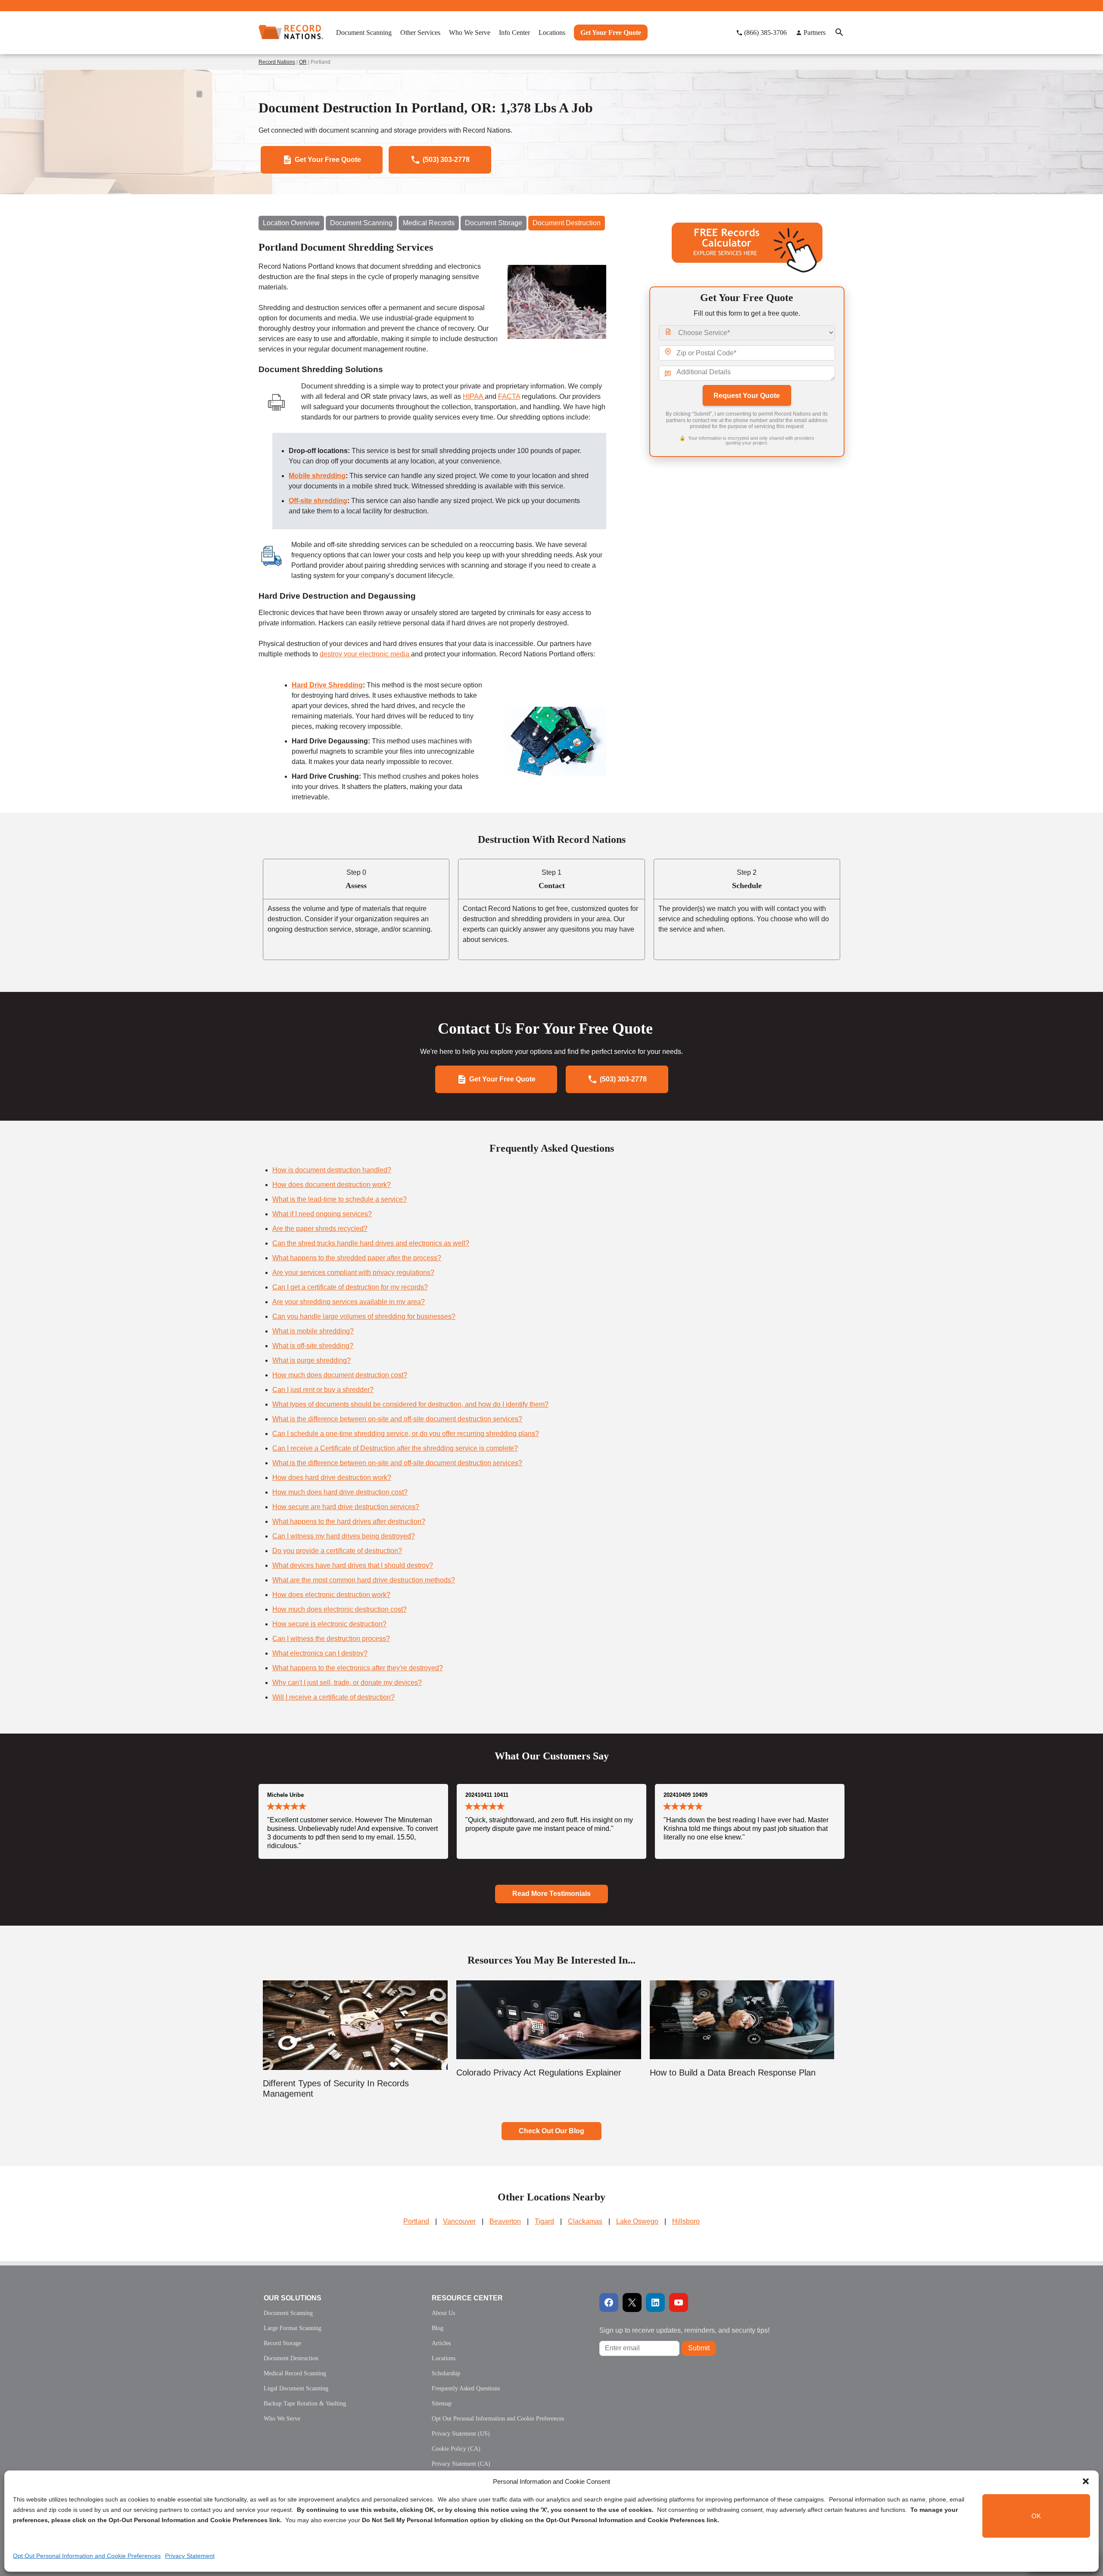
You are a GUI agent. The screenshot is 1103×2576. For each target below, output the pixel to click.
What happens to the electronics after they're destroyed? (358, 1668)
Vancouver (459, 2221)
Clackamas (585, 2221)
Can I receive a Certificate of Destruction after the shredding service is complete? (395, 1448)
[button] (1086, 2481)
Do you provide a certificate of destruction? (337, 1551)
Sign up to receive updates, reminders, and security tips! (684, 2330)
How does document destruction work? (332, 1185)
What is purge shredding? (312, 1360)
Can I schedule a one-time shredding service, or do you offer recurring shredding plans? (406, 1434)
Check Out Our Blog (551, 2131)
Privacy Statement (190, 2556)
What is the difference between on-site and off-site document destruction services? (397, 1419)
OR (303, 62)
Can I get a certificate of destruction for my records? (350, 1287)
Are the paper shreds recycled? (320, 1229)
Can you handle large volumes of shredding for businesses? (364, 1316)
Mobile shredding (317, 476)
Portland (416, 2221)
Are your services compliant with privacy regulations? (353, 1272)
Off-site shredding (318, 501)
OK (1036, 2516)
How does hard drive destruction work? (332, 1478)
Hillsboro (686, 2221)
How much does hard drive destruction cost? (340, 1492)
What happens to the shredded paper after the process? (357, 1258)
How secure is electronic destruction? (329, 1624)
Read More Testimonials (551, 1894)
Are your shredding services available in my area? (349, 1302)
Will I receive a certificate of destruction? (333, 1697)
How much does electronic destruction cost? (340, 1609)
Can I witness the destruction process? (331, 1639)
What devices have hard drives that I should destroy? (353, 1565)
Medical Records (429, 223)
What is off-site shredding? (313, 1346)
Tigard (544, 2221)
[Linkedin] (655, 2303)
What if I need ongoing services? (322, 1214)
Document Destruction (567, 223)
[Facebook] (609, 2303)
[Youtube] (679, 2303)
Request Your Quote (747, 396)
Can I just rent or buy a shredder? (323, 1390)
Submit (699, 2348)
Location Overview (291, 223)
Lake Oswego (637, 2221)
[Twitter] (632, 2303)
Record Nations (277, 62)
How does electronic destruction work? (331, 1595)
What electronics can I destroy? (320, 1653)
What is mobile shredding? (313, 1331)
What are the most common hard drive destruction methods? (364, 1580)
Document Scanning (361, 223)
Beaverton (505, 2221)
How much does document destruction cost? (340, 1375)
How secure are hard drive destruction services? (346, 1507)
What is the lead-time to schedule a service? (340, 1199)
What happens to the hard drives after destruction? (349, 1521)
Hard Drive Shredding (327, 685)
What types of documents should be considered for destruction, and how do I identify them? (410, 1404)
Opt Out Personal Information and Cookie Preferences (87, 2556)
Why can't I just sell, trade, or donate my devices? (347, 1683)
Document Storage (494, 223)
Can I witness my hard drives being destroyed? (344, 1536)
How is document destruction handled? (332, 1170)
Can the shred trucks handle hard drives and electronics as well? (371, 1243)
